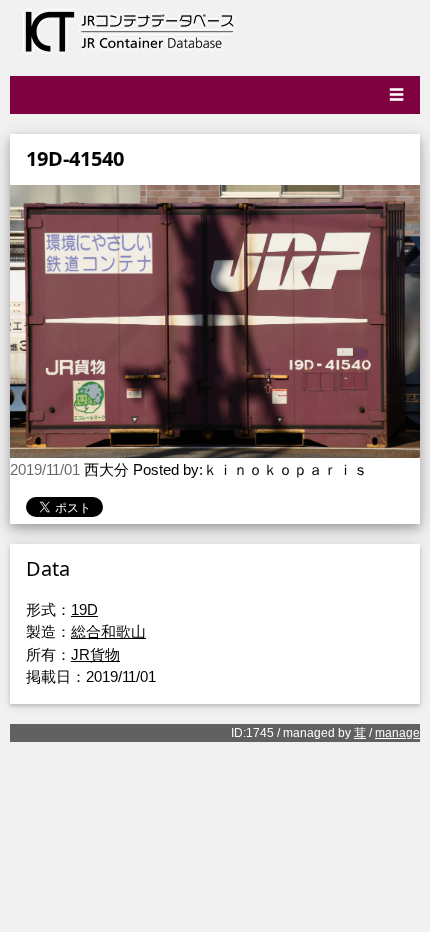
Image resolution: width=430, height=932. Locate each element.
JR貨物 (95, 654)
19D (84, 609)
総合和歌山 (108, 631)
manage (397, 733)
